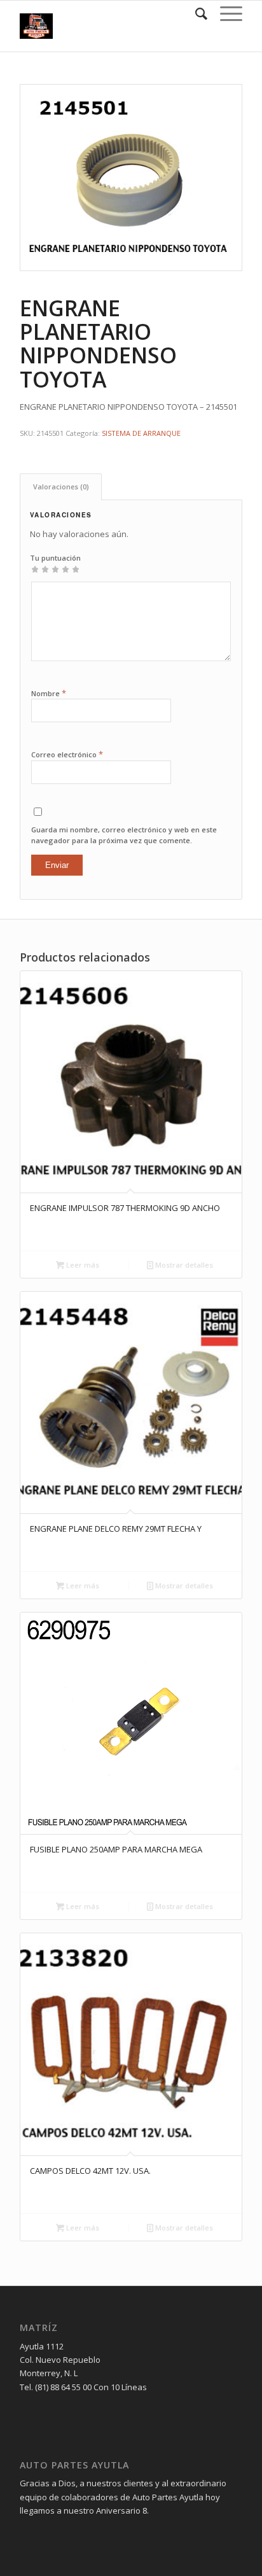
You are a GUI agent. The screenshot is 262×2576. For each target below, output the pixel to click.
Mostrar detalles (183, 1265)
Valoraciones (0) (61, 486)
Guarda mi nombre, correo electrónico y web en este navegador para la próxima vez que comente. (124, 835)
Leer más (82, 1265)
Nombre (49, 693)
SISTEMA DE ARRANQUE (141, 433)
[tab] (61, 486)
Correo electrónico (67, 754)
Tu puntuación (55, 558)
